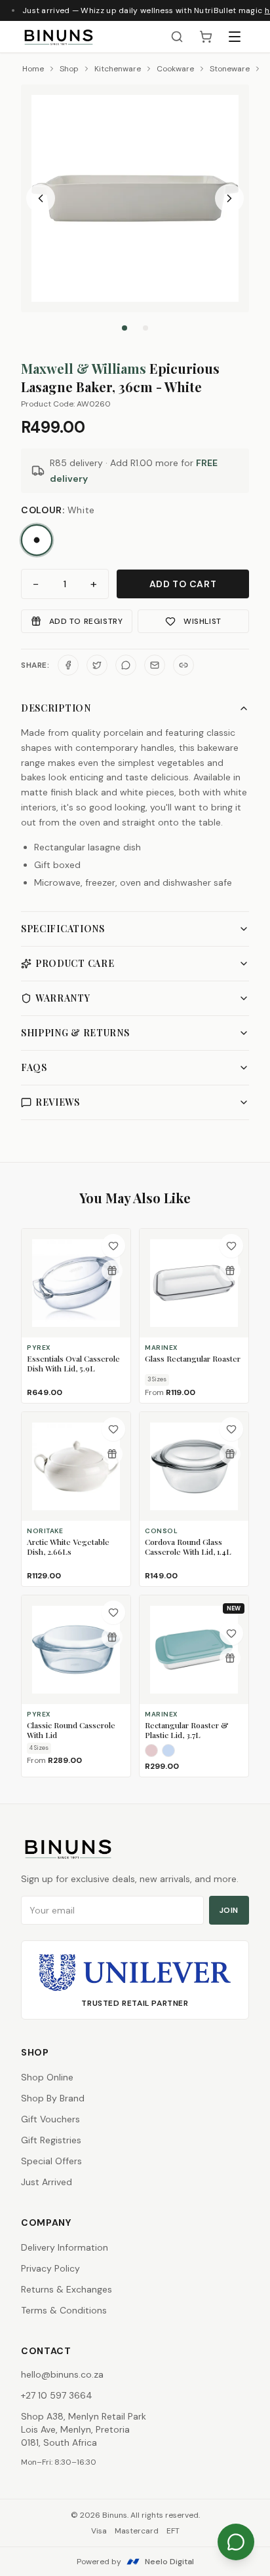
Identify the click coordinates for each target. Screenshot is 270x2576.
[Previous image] (41, 198)
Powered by (135, 2562)
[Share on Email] (155, 665)
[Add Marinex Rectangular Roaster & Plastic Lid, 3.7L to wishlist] (231, 1633)
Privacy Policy (50, 2268)
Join (229, 1910)
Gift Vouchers (50, 2119)
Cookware (175, 69)
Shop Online (47, 2077)
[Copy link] (183, 665)
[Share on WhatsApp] (126, 665)
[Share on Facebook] (68, 665)
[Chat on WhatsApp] (236, 2542)
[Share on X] (97, 665)
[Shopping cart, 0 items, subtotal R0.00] (206, 37)
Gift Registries (51, 2140)
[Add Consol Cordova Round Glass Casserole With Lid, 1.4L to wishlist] (231, 1429)
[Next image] (229, 198)
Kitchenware (118, 69)
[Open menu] (235, 37)
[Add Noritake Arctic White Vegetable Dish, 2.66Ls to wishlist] (113, 1429)
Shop (69, 69)
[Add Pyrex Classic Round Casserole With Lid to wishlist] (113, 1612)
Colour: (58, 510)
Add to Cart (183, 584)
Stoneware (230, 69)
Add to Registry (86, 621)
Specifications (63, 929)
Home (33, 69)
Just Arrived (47, 2182)
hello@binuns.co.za (62, 2374)
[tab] (125, 328)
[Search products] (177, 37)
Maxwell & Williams (84, 368)
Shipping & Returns (75, 1033)
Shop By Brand (53, 2098)
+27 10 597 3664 (57, 2395)
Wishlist (202, 621)
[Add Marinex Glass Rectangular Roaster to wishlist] (231, 1246)
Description (56, 708)
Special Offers (51, 2161)
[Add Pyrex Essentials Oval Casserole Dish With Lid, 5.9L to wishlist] (113, 1246)
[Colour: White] (37, 540)
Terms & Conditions (64, 2310)
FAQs (34, 1067)
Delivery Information (65, 2247)
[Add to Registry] (112, 1271)
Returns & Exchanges (67, 2289)
